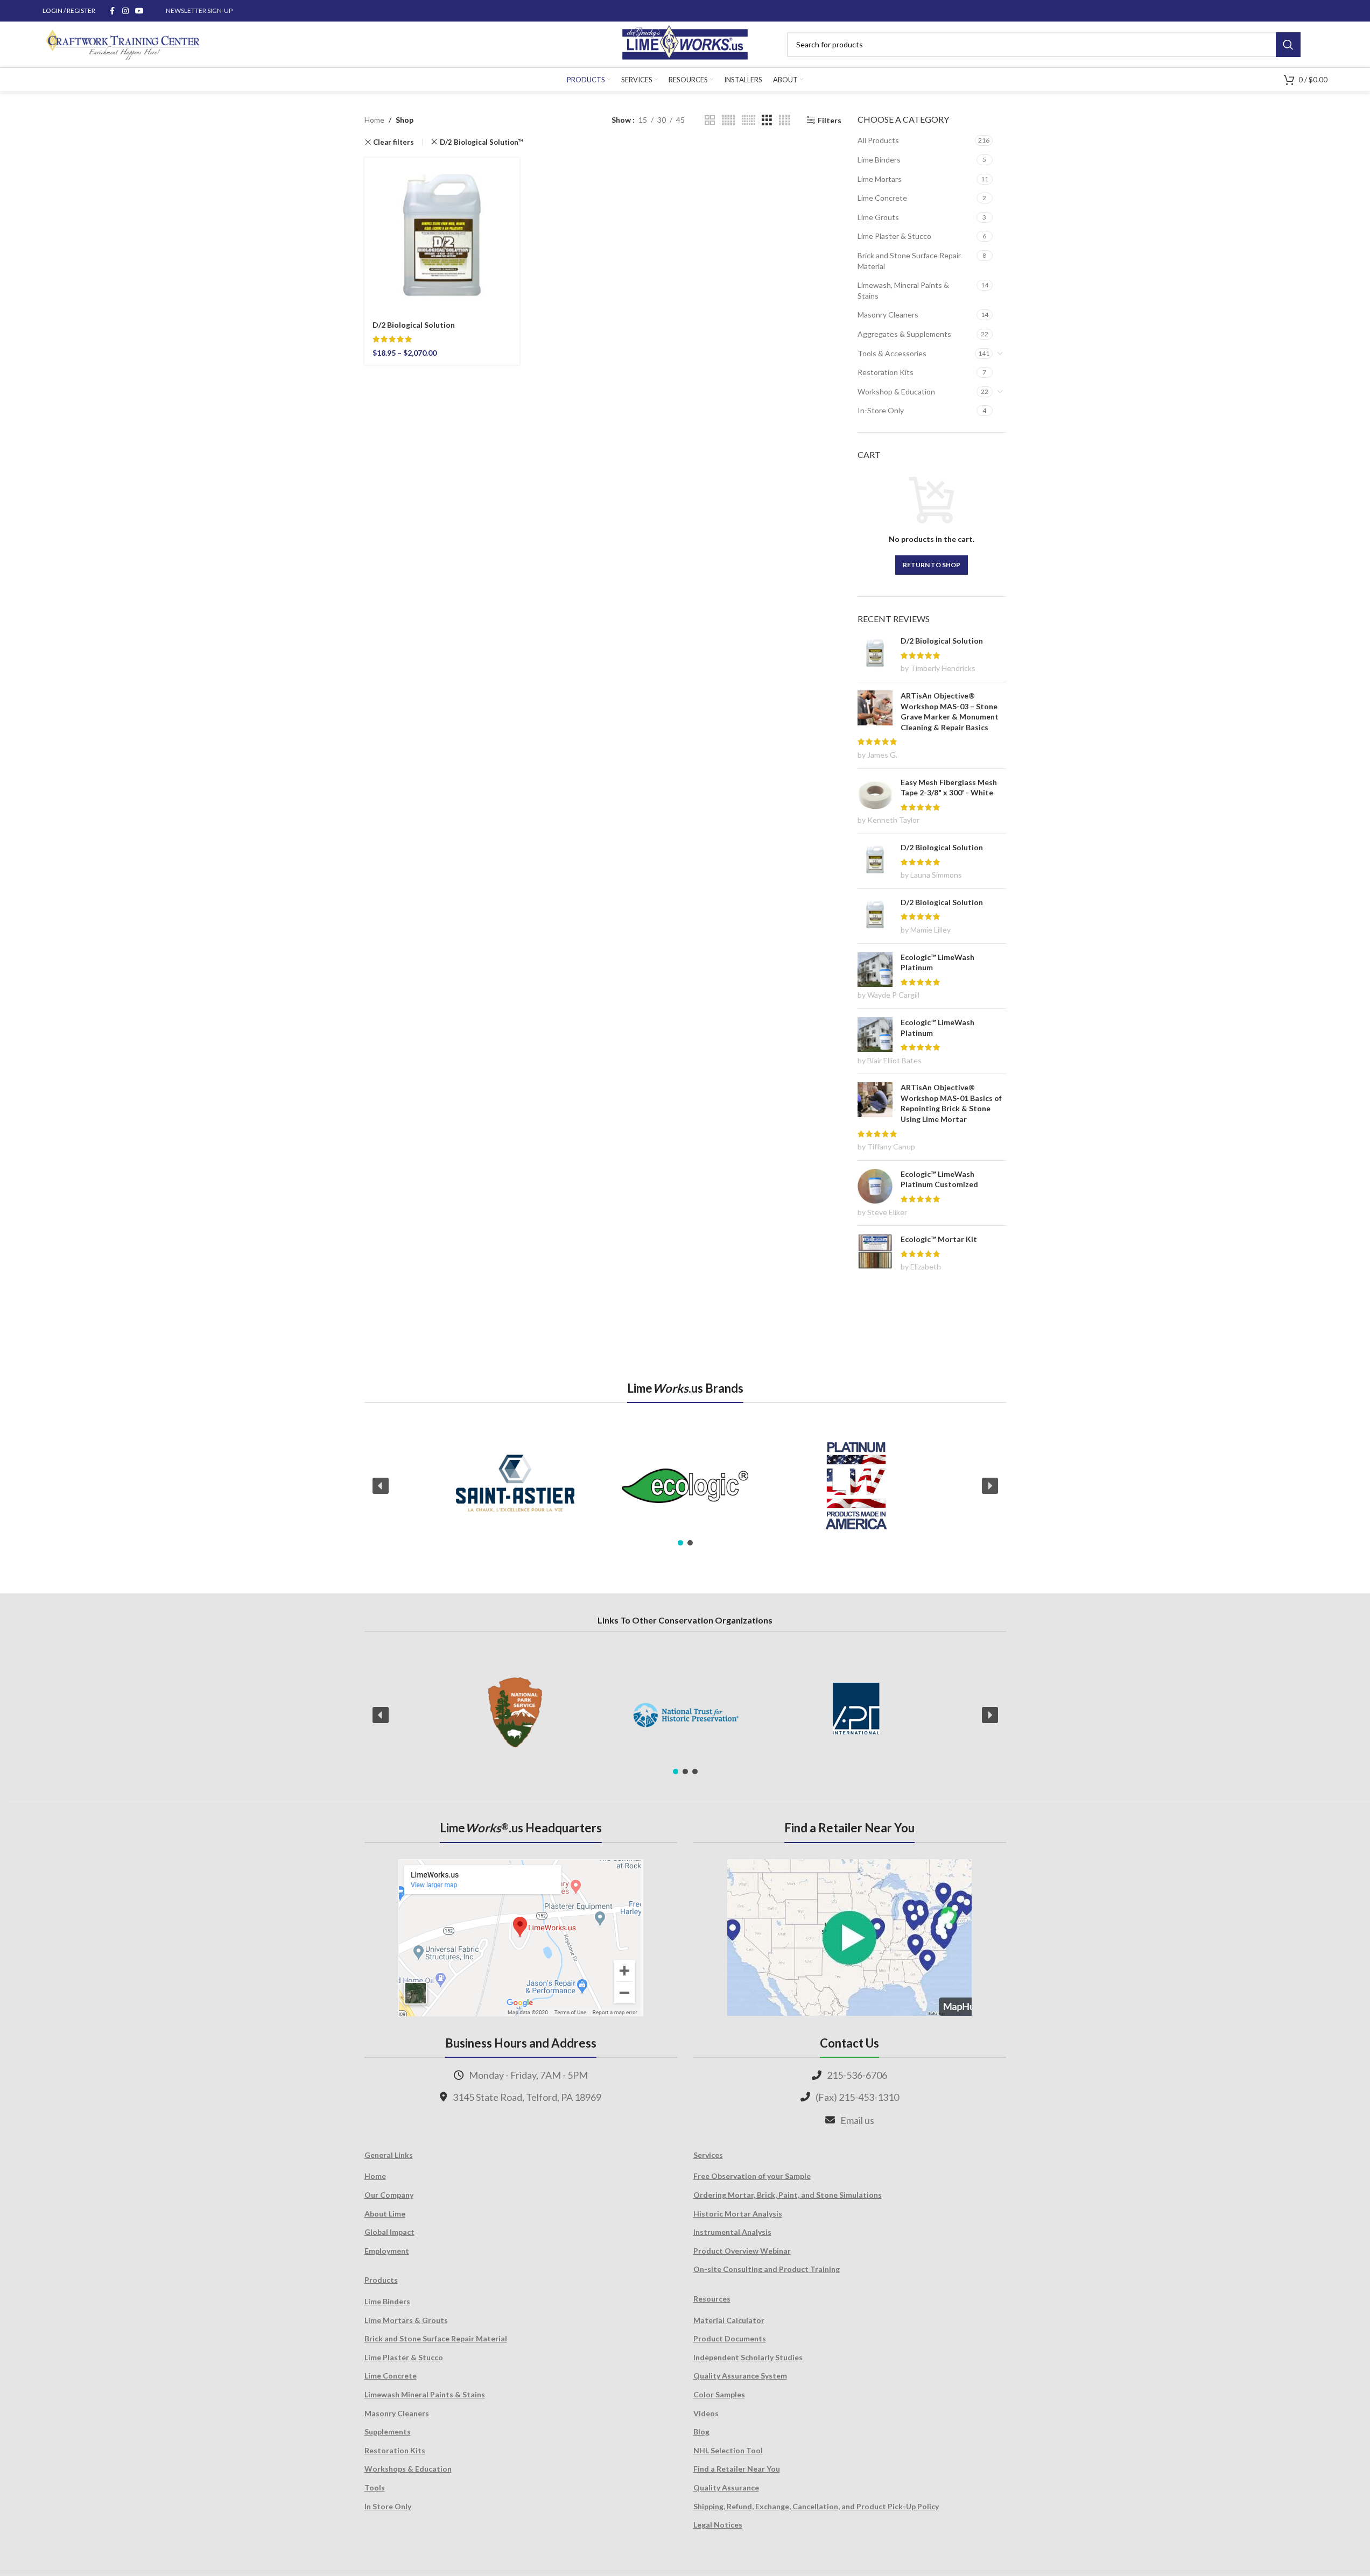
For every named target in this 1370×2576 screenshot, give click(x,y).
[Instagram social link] (125, 11)
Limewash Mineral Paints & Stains (425, 2394)
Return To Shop (932, 565)
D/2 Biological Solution (414, 325)
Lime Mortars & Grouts (406, 2320)
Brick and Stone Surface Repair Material (909, 261)
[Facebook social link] (113, 11)
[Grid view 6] (749, 120)
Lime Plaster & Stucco (894, 236)
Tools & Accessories (892, 353)
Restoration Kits (886, 372)
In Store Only (388, 2506)
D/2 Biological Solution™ (482, 142)
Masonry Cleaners (888, 315)
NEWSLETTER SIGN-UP (199, 10)
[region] (685, 1486)
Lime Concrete (882, 198)
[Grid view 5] (728, 120)
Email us (857, 2120)
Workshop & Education (896, 391)
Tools (375, 2487)
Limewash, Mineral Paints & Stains (903, 290)
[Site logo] (685, 43)
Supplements (388, 2432)
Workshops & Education (408, 2469)
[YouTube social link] (139, 11)
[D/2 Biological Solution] (442, 235)
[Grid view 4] (785, 120)
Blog (701, 2432)
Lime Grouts (878, 217)
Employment (387, 2251)
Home (374, 120)
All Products (878, 140)
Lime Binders (879, 160)
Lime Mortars (880, 179)
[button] (381, 1486)
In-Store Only (881, 410)
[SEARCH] (1288, 45)
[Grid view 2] (710, 120)
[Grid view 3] (767, 120)
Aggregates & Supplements (904, 334)
